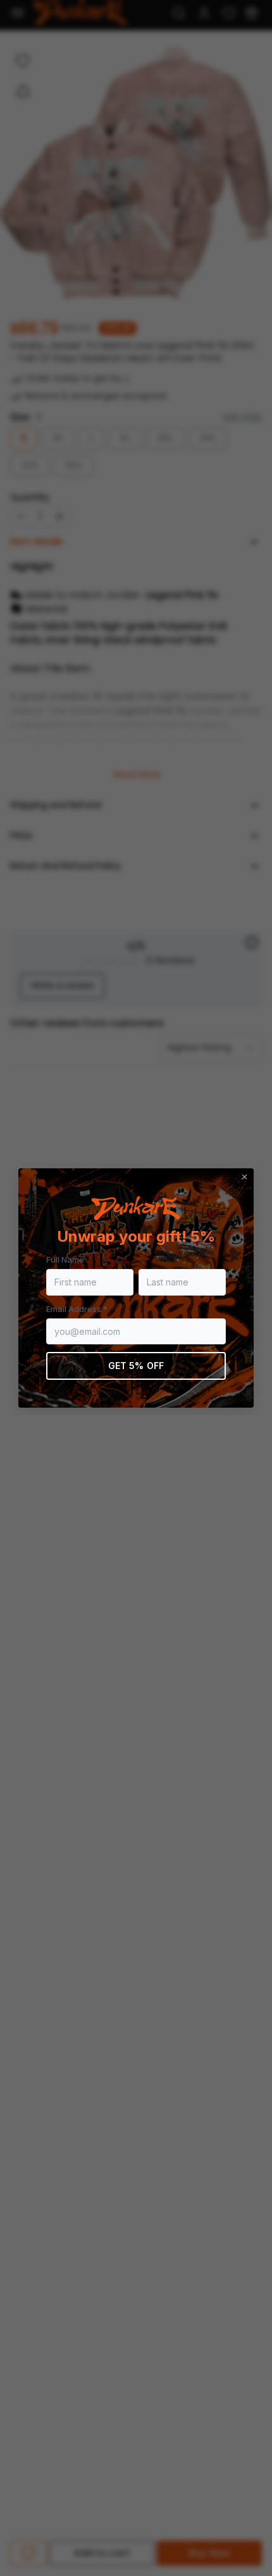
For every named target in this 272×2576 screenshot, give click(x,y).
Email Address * (77, 1309)
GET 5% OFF (136, 1366)
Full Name (65, 1260)
